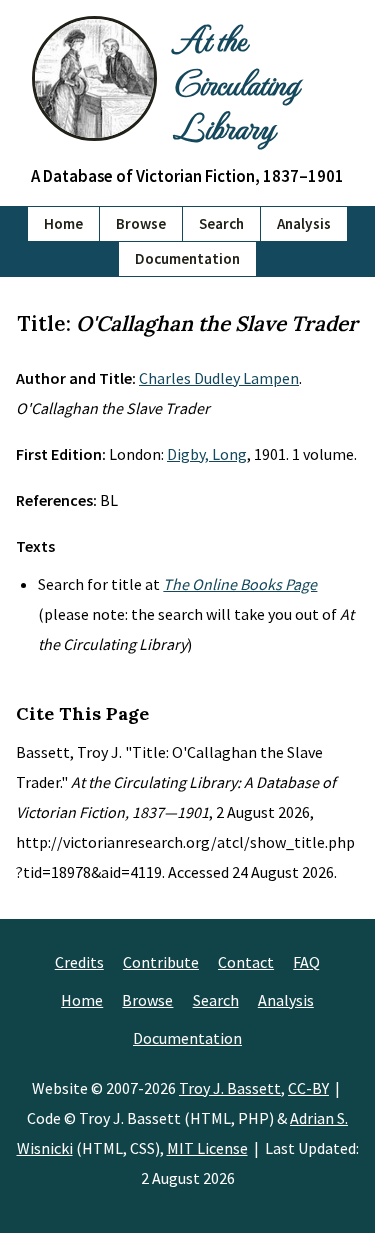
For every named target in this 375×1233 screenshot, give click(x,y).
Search (221, 223)
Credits (79, 962)
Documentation (187, 258)
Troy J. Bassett (230, 1088)
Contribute (161, 962)
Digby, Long (207, 454)
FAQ (306, 962)
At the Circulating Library (235, 82)
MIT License (207, 1148)
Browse (141, 223)
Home (63, 223)
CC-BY (308, 1088)
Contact (246, 962)
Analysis (304, 223)
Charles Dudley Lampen (219, 378)
